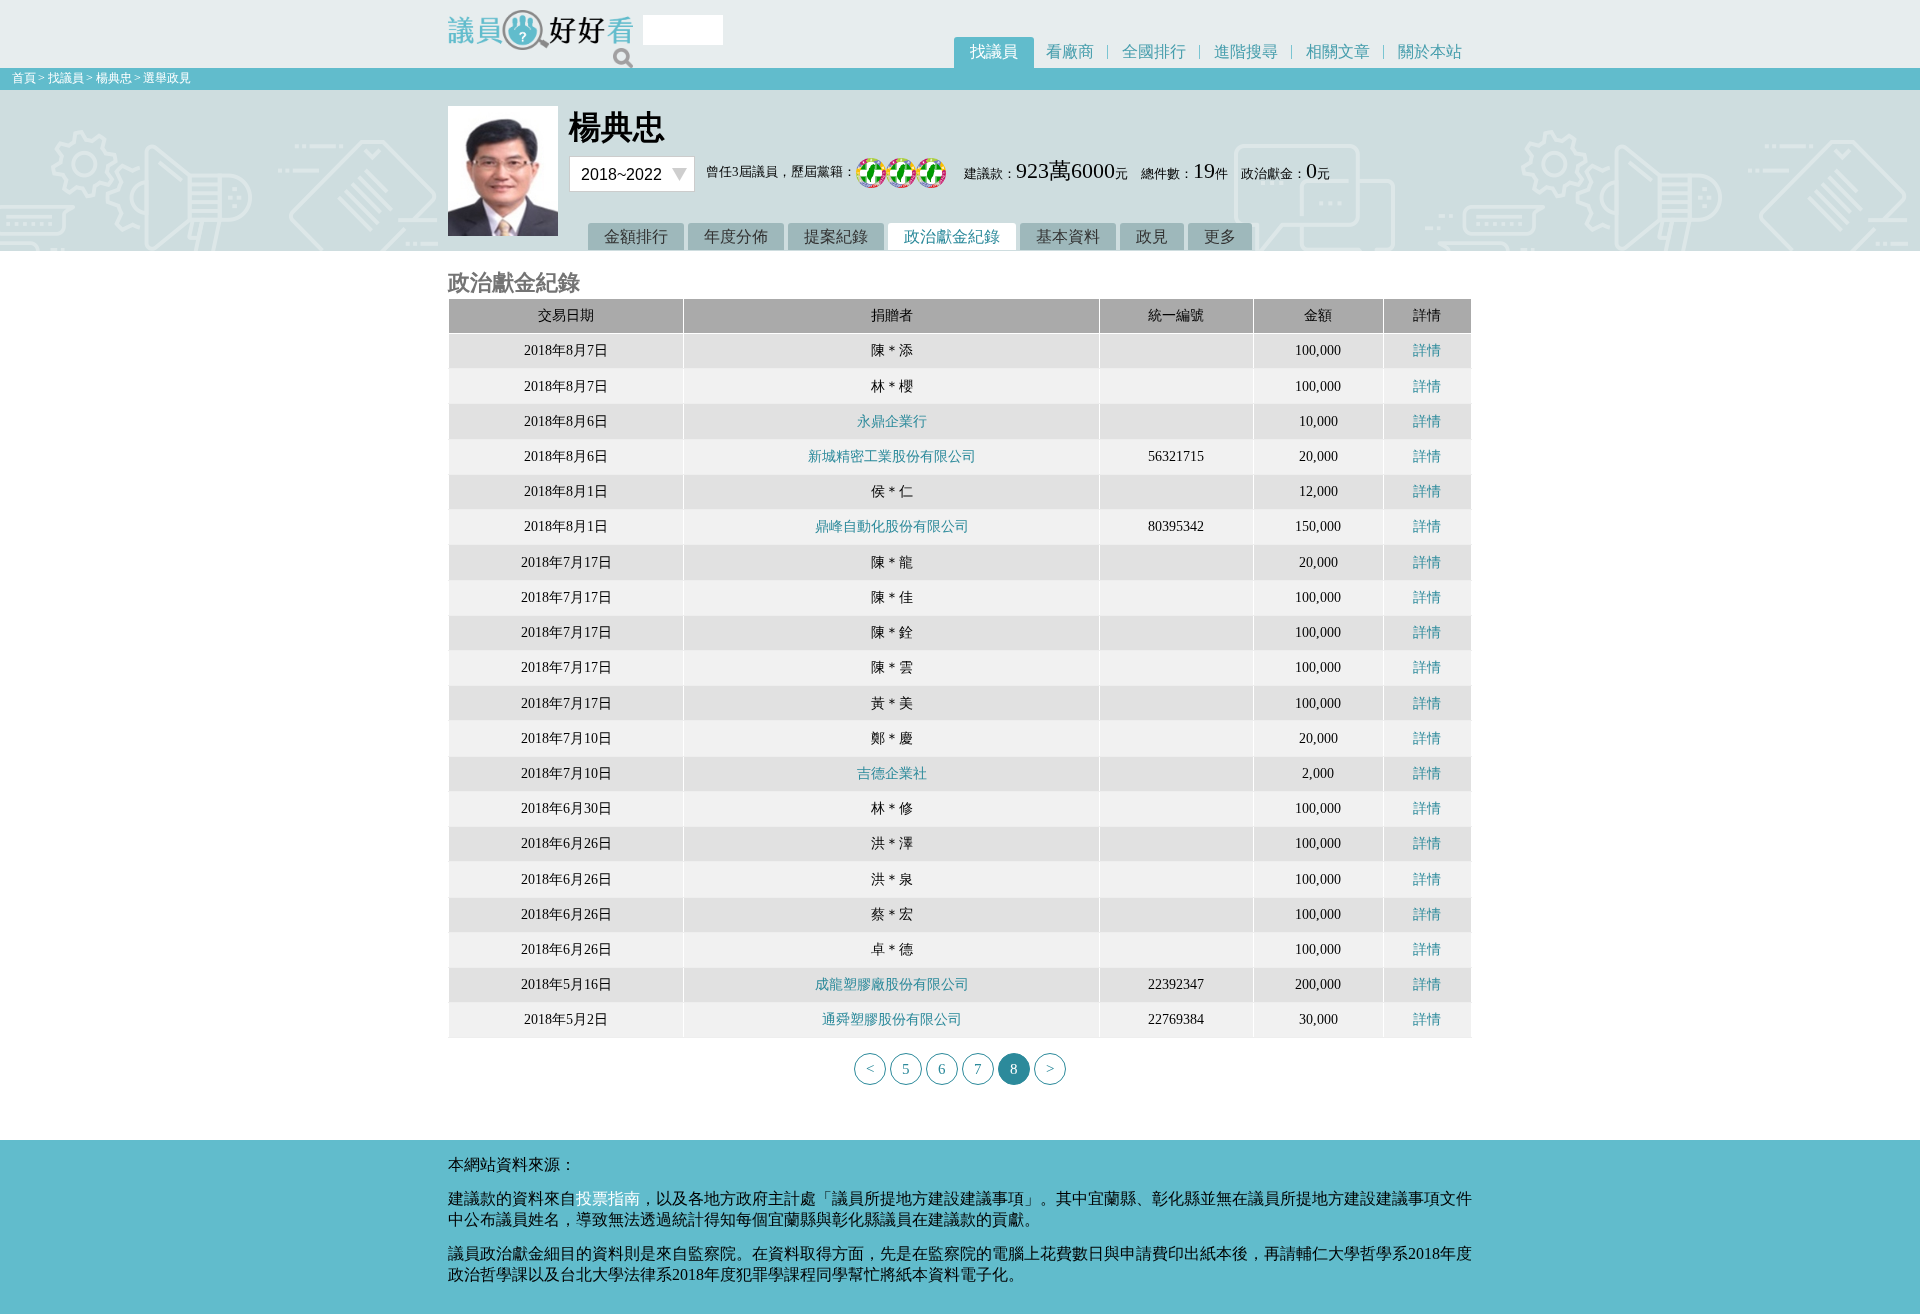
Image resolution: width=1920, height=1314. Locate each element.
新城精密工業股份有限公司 (892, 456)
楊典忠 (114, 78)
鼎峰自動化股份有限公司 (892, 526)
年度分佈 (736, 236)
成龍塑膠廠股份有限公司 (892, 984)
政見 (1152, 236)
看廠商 (1070, 51)
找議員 (994, 51)
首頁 (24, 78)
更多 (1220, 236)
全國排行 (1154, 51)
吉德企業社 (892, 773)
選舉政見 (167, 78)
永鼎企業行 (892, 421)
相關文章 (1338, 51)
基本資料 (1068, 236)
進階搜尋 (1246, 51)
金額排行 (636, 236)
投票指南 (608, 1198)
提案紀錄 (836, 236)
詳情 (1427, 350)
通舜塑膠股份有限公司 (892, 1019)
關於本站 (1430, 51)
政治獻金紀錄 (952, 236)
